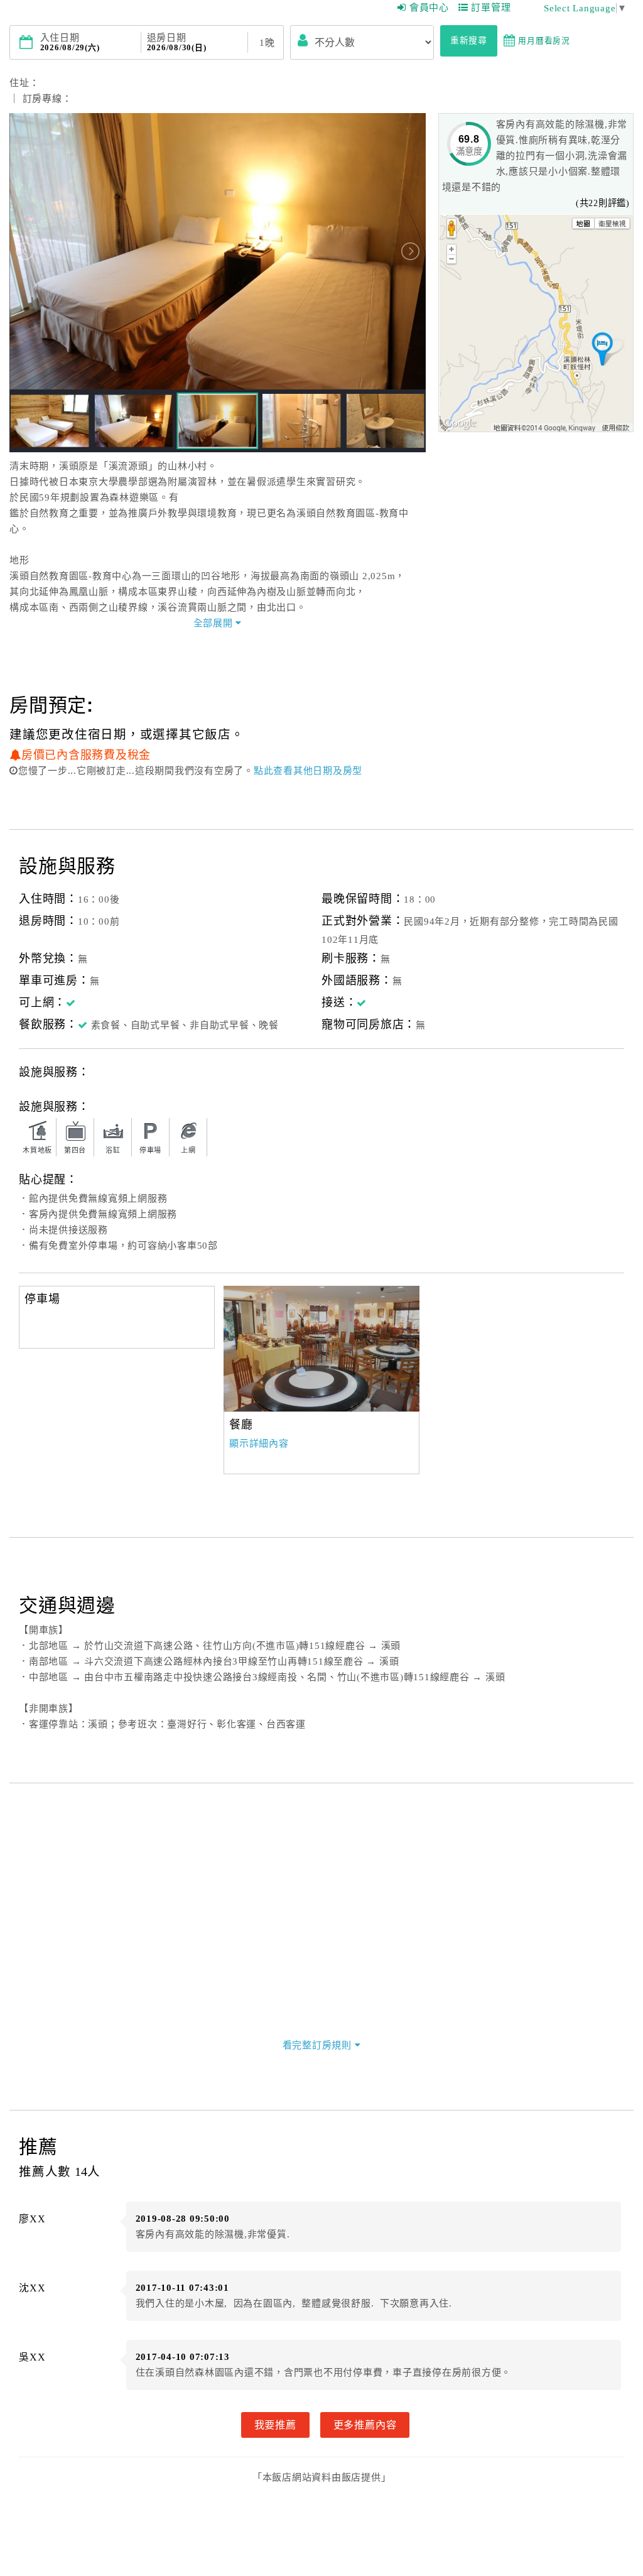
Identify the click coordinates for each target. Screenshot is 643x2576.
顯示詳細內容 (259, 1443)
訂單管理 (491, 8)
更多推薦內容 (365, 2425)
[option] (321, 1349)
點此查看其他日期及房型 (308, 771)
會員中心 (429, 8)
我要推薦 (275, 2425)
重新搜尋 (469, 41)
